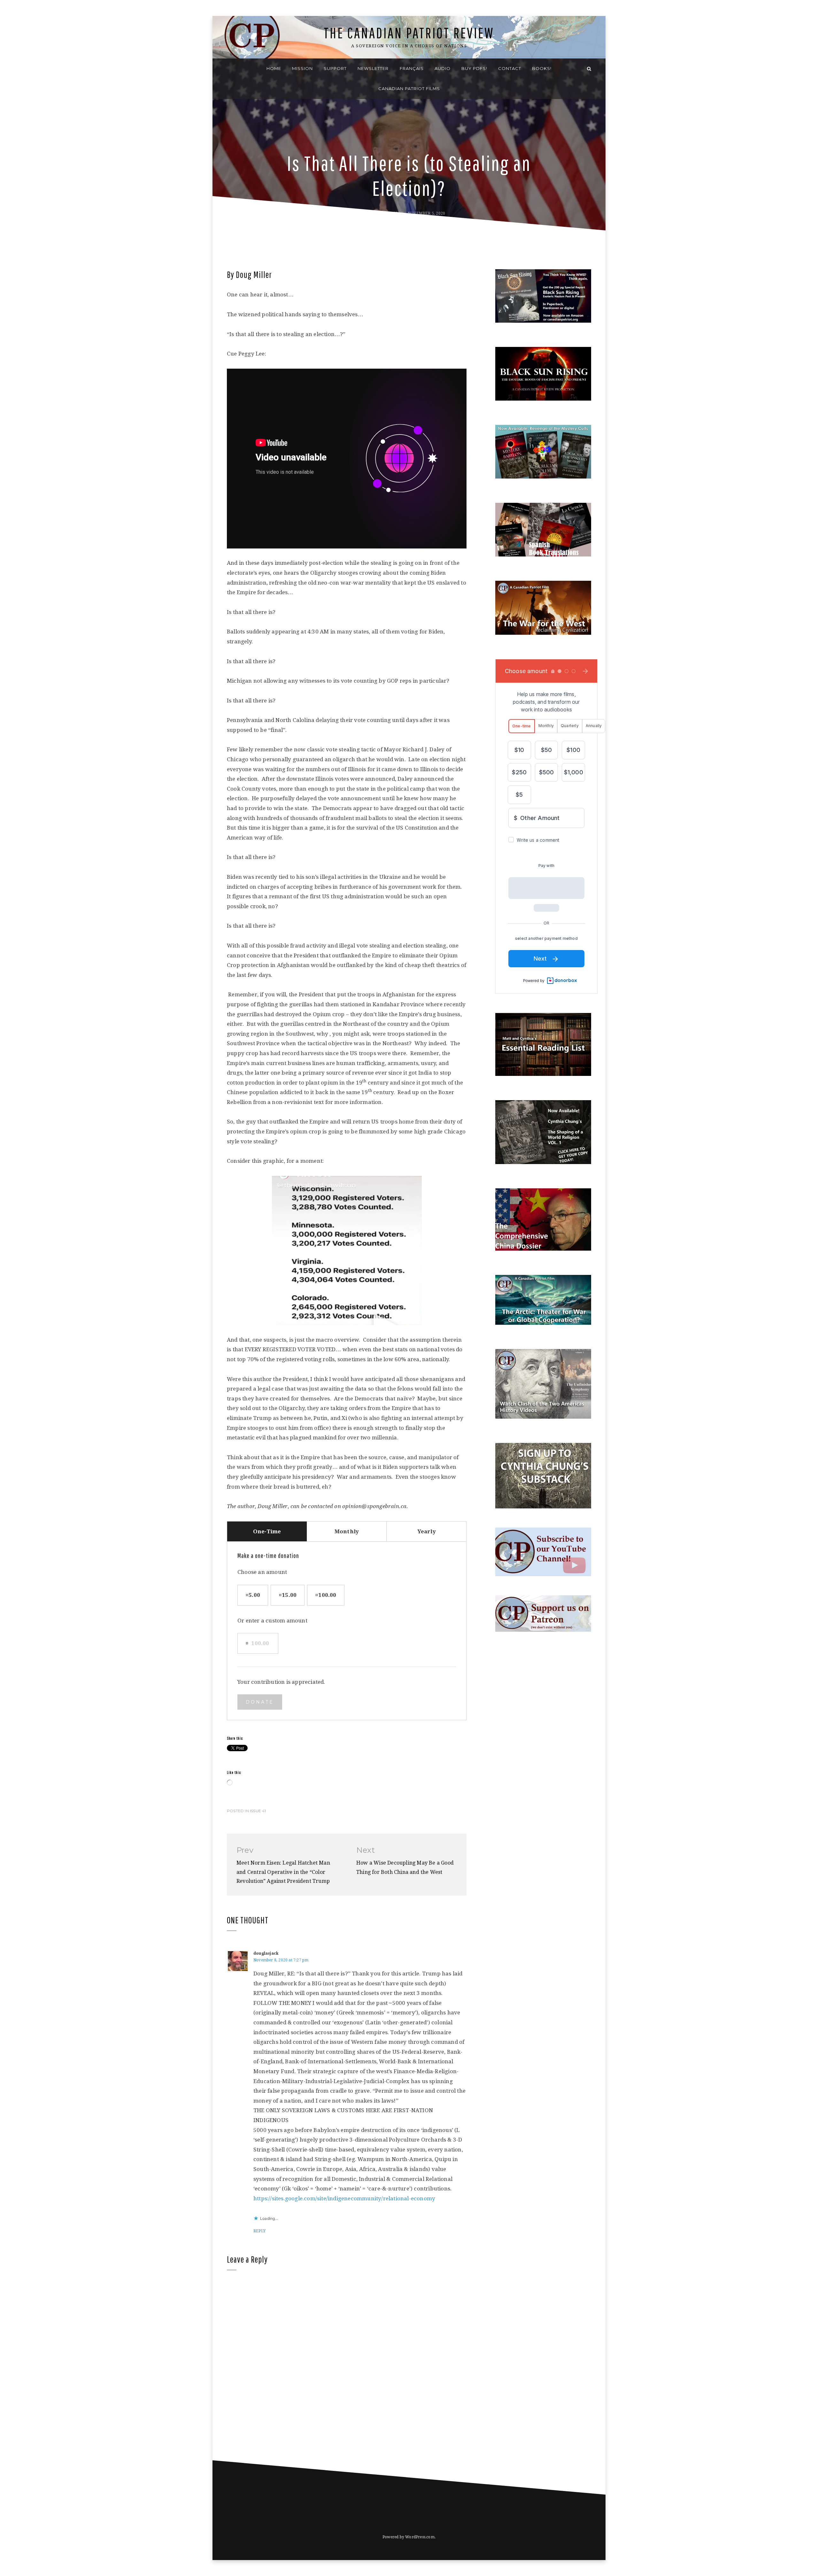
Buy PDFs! (474, 68)
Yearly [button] (427, 1531)
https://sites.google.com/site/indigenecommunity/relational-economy (344, 2198)
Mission (302, 68)
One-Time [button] (267, 1531)
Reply (259, 2231)
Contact (510, 68)
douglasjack (266, 1953)
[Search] (589, 69)
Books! (542, 68)
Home (274, 68)
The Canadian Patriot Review (409, 33)
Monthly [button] (347, 1531)
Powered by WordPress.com (409, 2537)
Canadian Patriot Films (409, 88)
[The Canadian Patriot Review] (229, 69)
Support (335, 68)
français (412, 68)
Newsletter (373, 68)
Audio (443, 68)
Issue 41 (258, 1811)
